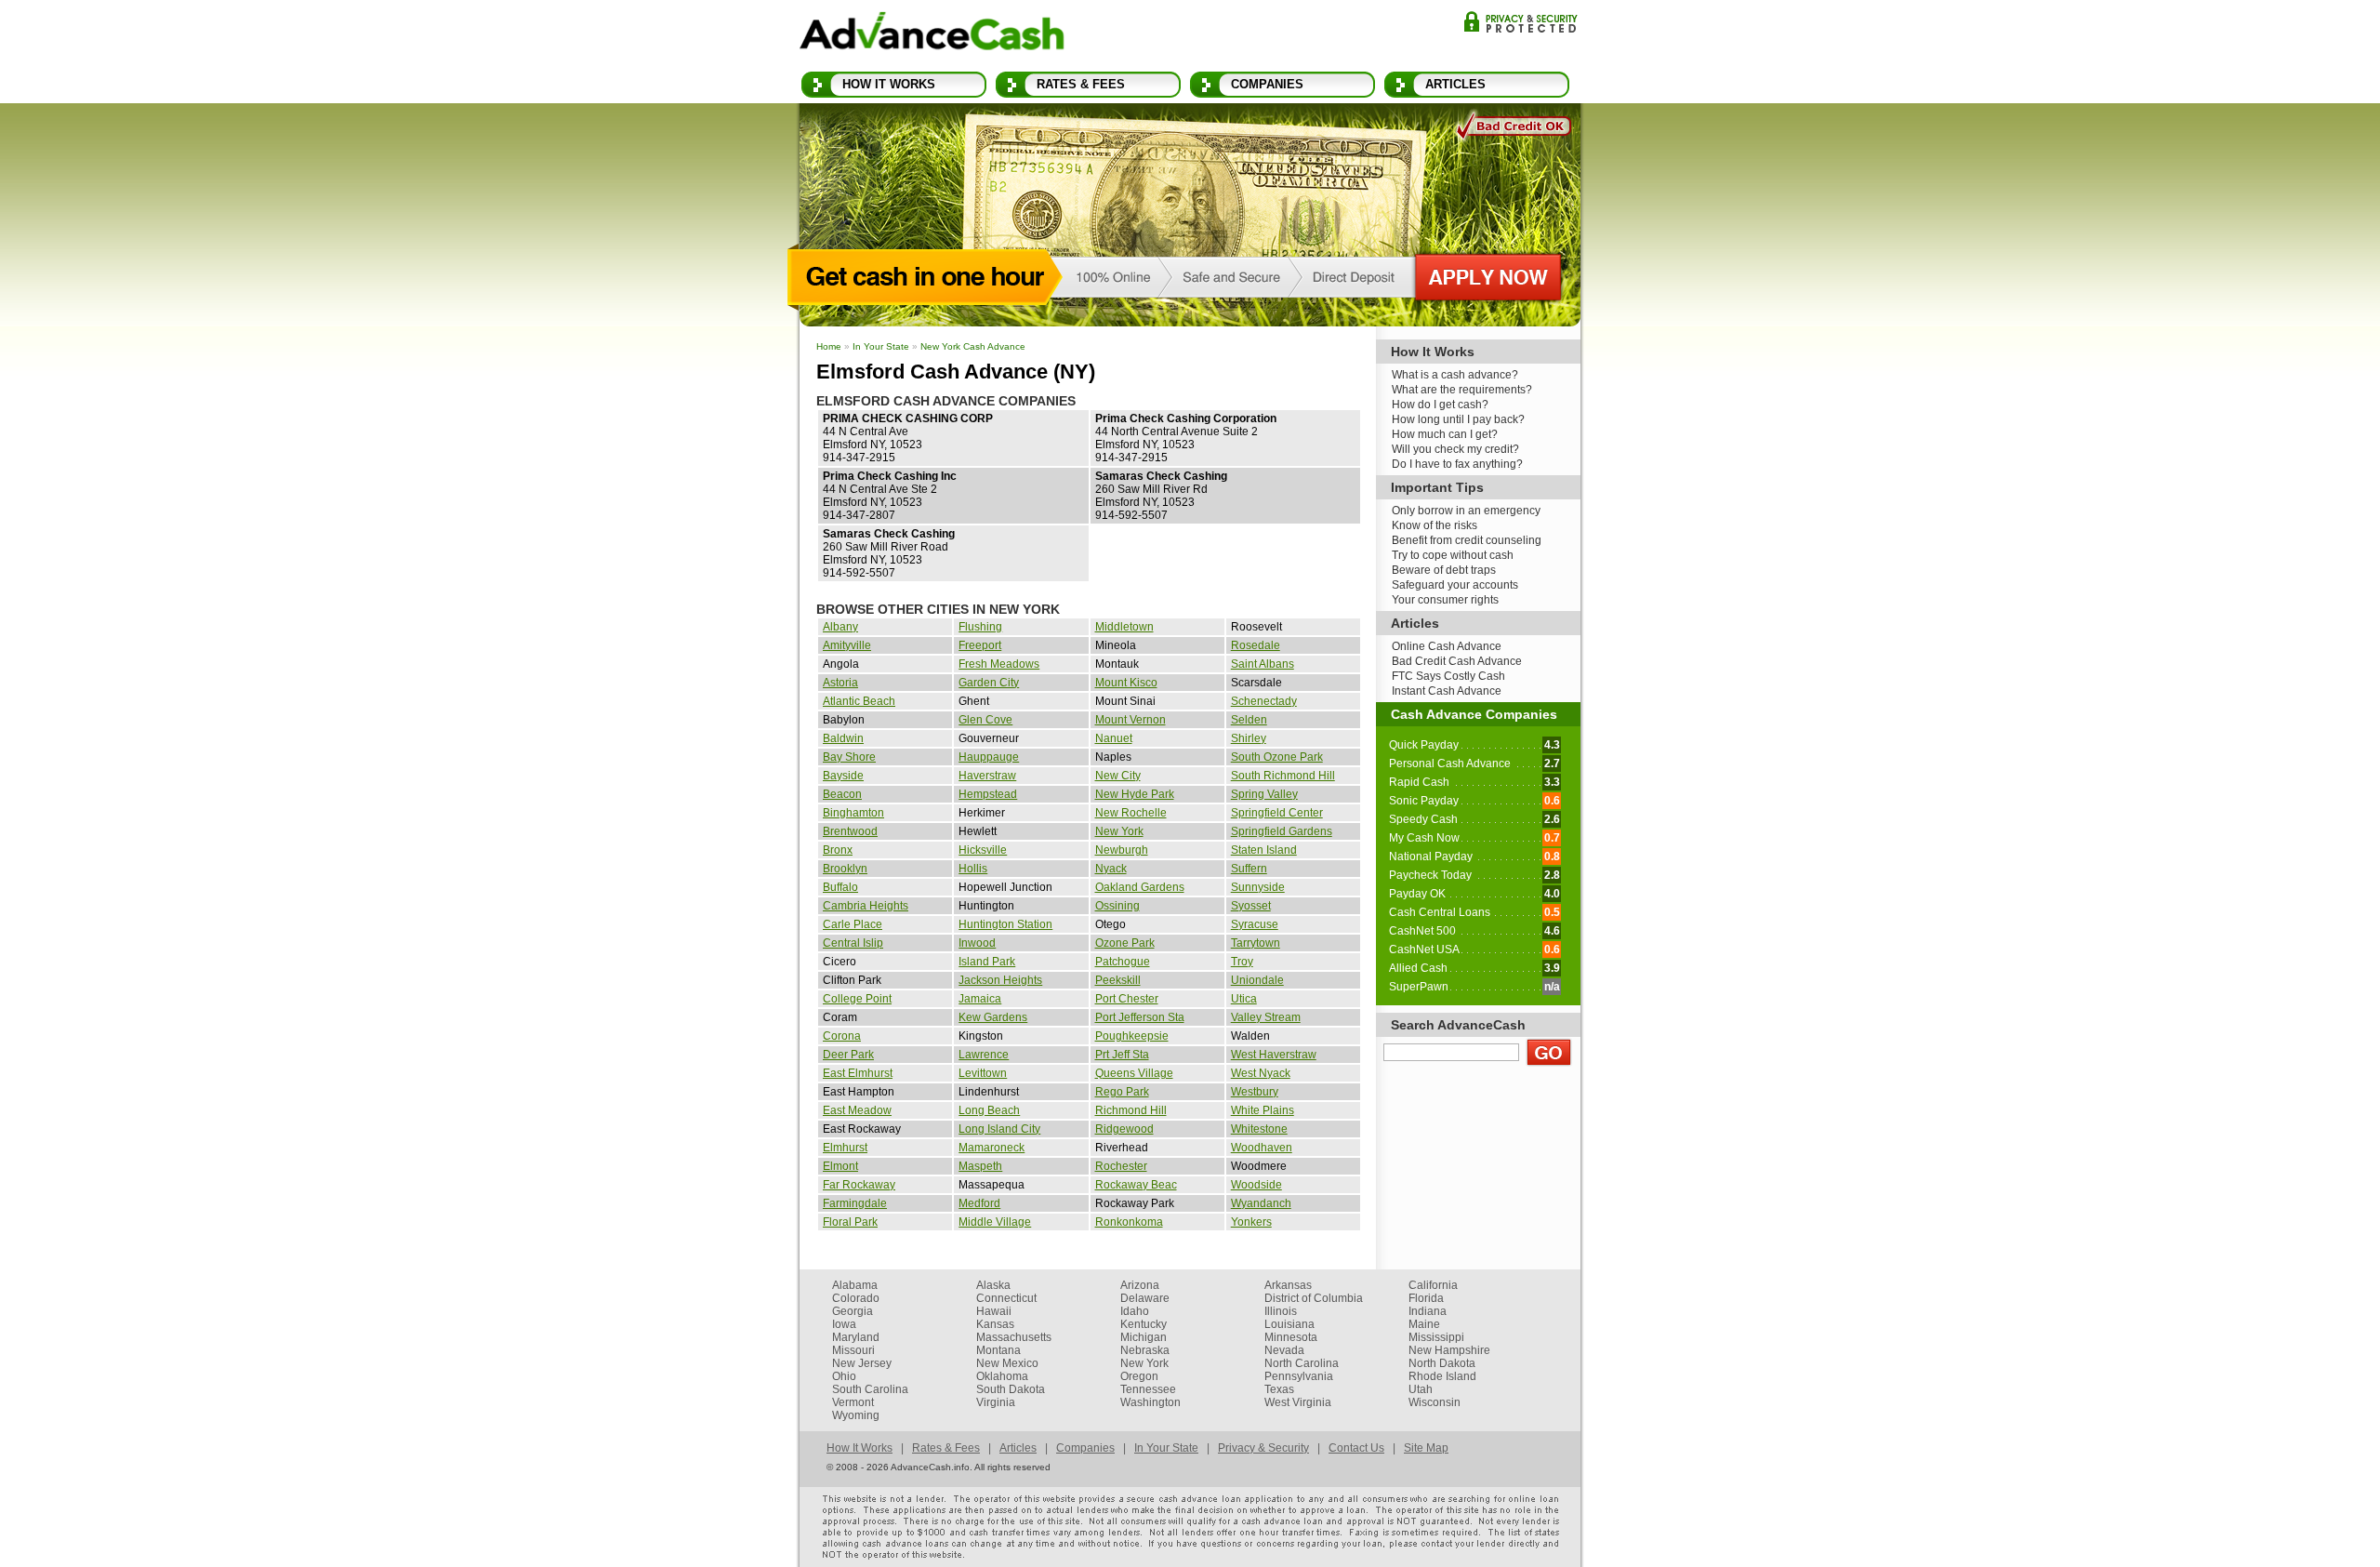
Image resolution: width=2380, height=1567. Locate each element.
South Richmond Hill (1283, 776)
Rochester (1121, 1166)
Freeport (980, 645)
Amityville (847, 645)
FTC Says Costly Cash (1448, 676)
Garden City (989, 683)
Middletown (1124, 627)
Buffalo (840, 887)
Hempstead (988, 794)
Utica (1244, 999)
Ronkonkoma (1129, 1222)
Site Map (1426, 1448)
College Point (857, 999)
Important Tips (1437, 487)
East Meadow (857, 1110)
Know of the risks (1435, 525)
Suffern (1249, 869)
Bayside (843, 776)
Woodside (1256, 1185)
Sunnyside (1258, 887)
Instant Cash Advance (1447, 691)
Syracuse (1255, 924)
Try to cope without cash (1453, 555)
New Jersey (862, 1363)
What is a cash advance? (1455, 375)
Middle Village (995, 1222)
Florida (1426, 1298)
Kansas (995, 1324)
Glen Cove (985, 720)
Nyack (1111, 869)
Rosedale (1256, 645)
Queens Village (1134, 1073)
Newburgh (1122, 850)
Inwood (977, 943)
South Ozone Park (1277, 757)
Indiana (1428, 1311)
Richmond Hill (1131, 1110)
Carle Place (853, 924)
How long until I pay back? (1458, 419)
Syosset (1251, 906)
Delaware (1145, 1298)
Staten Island (1264, 850)
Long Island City (999, 1129)
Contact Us (1356, 1448)
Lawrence (984, 1055)
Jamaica (980, 999)
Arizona (1140, 1285)
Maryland (856, 1337)
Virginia (996, 1402)
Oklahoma (1002, 1376)
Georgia (853, 1311)
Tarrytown (1256, 943)
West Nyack (1261, 1073)
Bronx (838, 850)
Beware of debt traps (1444, 570)
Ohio (844, 1376)
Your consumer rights (1445, 600)
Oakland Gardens (1140, 887)
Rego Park (1122, 1092)
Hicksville (983, 850)
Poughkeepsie (1132, 1036)
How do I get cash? (1440, 405)
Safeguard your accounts (1455, 585)
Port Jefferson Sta (1140, 1017)
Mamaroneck (992, 1148)
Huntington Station (1005, 924)
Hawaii (994, 1311)
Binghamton (853, 813)
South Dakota (1011, 1389)
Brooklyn (845, 869)
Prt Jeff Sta (1122, 1055)
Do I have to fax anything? (1457, 464)
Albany (840, 627)
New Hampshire (1449, 1350)
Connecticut (1006, 1298)
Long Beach (989, 1110)
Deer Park (848, 1055)
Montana (998, 1350)
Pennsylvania (1299, 1376)
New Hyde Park (1135, 794)
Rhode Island (1442, 1376)
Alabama (855, 1285)
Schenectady (1264, 701)
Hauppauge (989, 757)
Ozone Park (1125, 943)
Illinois (1281, 1311)
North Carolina (1302, 1363)
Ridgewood (1124, 1129)
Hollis (973, 869)
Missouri (853, 1350)
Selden (1249, 720)
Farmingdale (855, 1203)
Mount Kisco (1126, 683)
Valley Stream (1266, 1017)
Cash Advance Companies (1474, 714)
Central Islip (853, 943)
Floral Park (850, 1222)
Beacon (842, 794)
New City (1118, 776)
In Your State (881, 346)
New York (1119, 831)
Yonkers (1251, 1222)
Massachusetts (1014, 1337)
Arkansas (1288, 1285)
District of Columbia (1314, 1298)
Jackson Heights (1000, 980)
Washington (1150, 1402)
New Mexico (1007, 1363)
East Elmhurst (858, 1073)
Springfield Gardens (1282, 831)
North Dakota (1442, 1363)
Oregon (1139, 1376)
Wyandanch (1261, 1203)
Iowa (844, 1324)
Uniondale (1257, 980)
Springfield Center (1277, 813)
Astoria (840, 683)
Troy (1242, 962)
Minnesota (1291, 1337)
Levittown (983, 1073)
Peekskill (1118, 980)
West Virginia (1298, 1402)
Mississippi (1436, 1337)
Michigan (1144, 1337)
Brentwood (850, 831)
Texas (1279, 1389)
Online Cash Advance (1447, 646)
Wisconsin (1435, 1402)
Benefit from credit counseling (1467, 540)
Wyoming (856, 1415)
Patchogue (1123, 962)
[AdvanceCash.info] (932, 34)
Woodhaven (1262, 1148)
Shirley (1249, 738)
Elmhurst (845, 1148)
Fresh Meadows (999, 664)
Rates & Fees (1081, 84)
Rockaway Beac (1136, 1185)
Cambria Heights (866, 906)
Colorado (856, 1298)
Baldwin (843, 738)
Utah (1421, 1389)
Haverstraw (987, 776)
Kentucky (1144, 1324)
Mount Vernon (1130, 720)
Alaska (993, 1285)
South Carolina (870, 1389)
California (1433, 1285)
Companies (1267, 84)
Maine (1424, 1324)
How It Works (889, 84)
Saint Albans (1263, 664)
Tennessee (1148, 1389)
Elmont (840, 1166)
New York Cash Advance (973, 346)
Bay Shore (849, 757)
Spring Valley (1264, 794)
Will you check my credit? (1455, 449)
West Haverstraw (1274, 1055)
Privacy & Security (1521, 22)
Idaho (1135, 1311)
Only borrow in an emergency (1466, 511)
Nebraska (1145, 1350)
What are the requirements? (1462, 390)
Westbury (1255, 1092)
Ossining (1117, 906)
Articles (1455, 84)
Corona (842, 1036)
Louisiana (1289, 1324)
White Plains (1263, 1110)
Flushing (980, 627)
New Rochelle (1131, 813)
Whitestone (1259, 1129)
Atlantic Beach (859, 701)
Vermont (853, 1402)
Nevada (1284, 1350)
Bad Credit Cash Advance (1457, 661)
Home (829, 346)
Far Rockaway (859, 1185)
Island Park (987, 962)
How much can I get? (1445, 434)
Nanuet (1114, 738)
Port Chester (1127, 999)
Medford (979, 1203)
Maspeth (980, 1166)
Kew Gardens (993, 1017)
